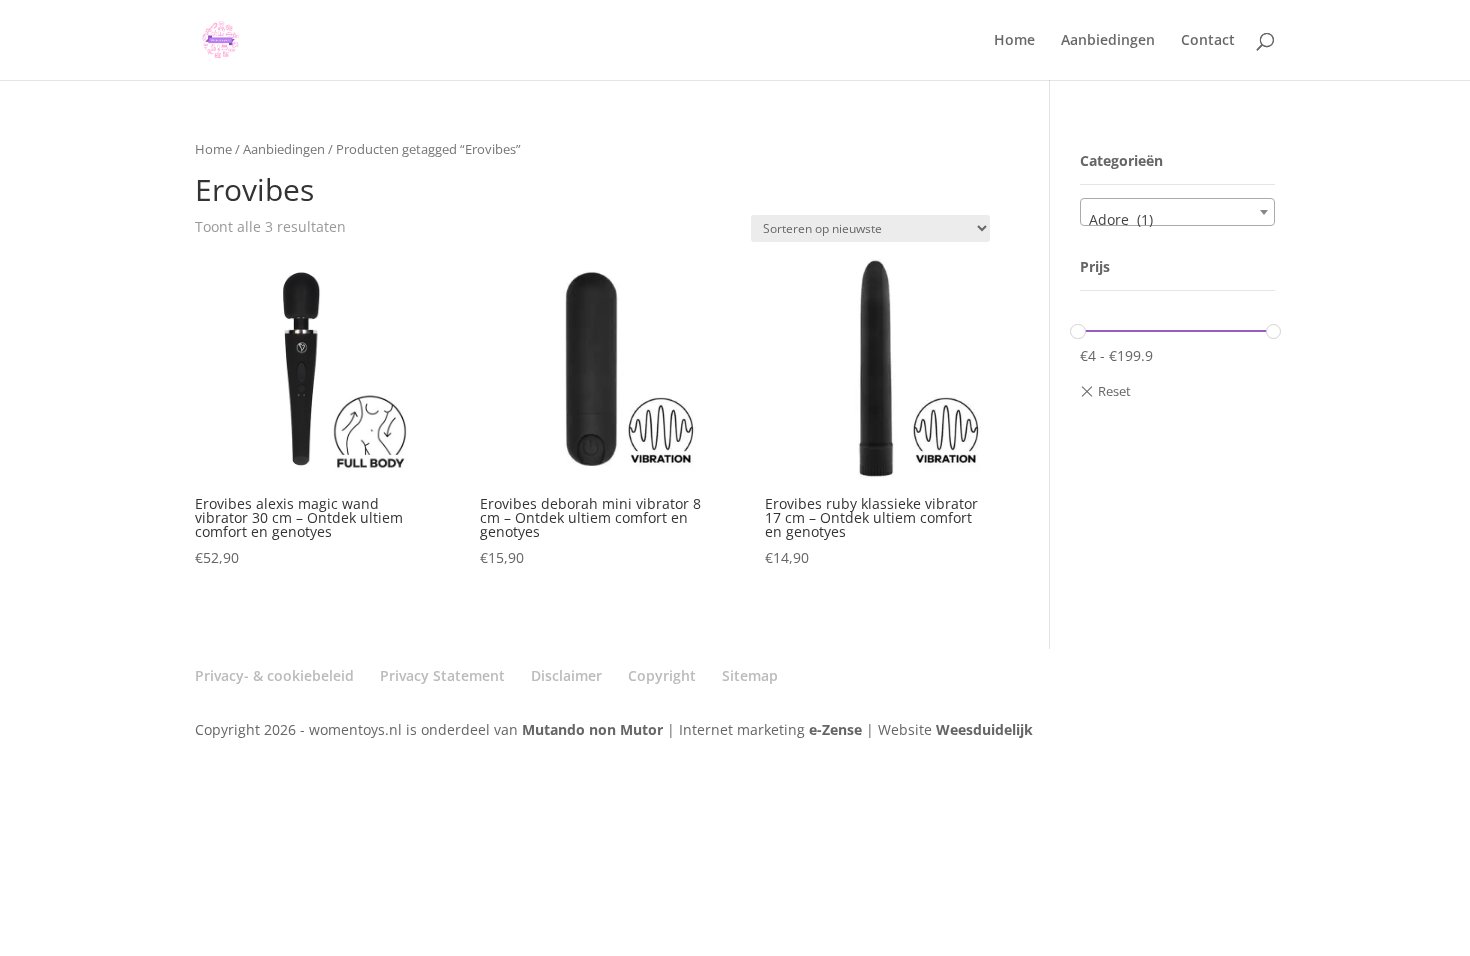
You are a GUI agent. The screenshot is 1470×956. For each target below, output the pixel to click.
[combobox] (1177, 212)
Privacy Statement (442, 675)
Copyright (662, 675)
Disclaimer (566, 675)
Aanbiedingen (1108, 41)
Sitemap (750, 675)
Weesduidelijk (984, 729)
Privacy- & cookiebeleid (274, 675)
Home (1014, 41)
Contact (1208, 41)
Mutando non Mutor (594, 729)
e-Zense (835, 729)
